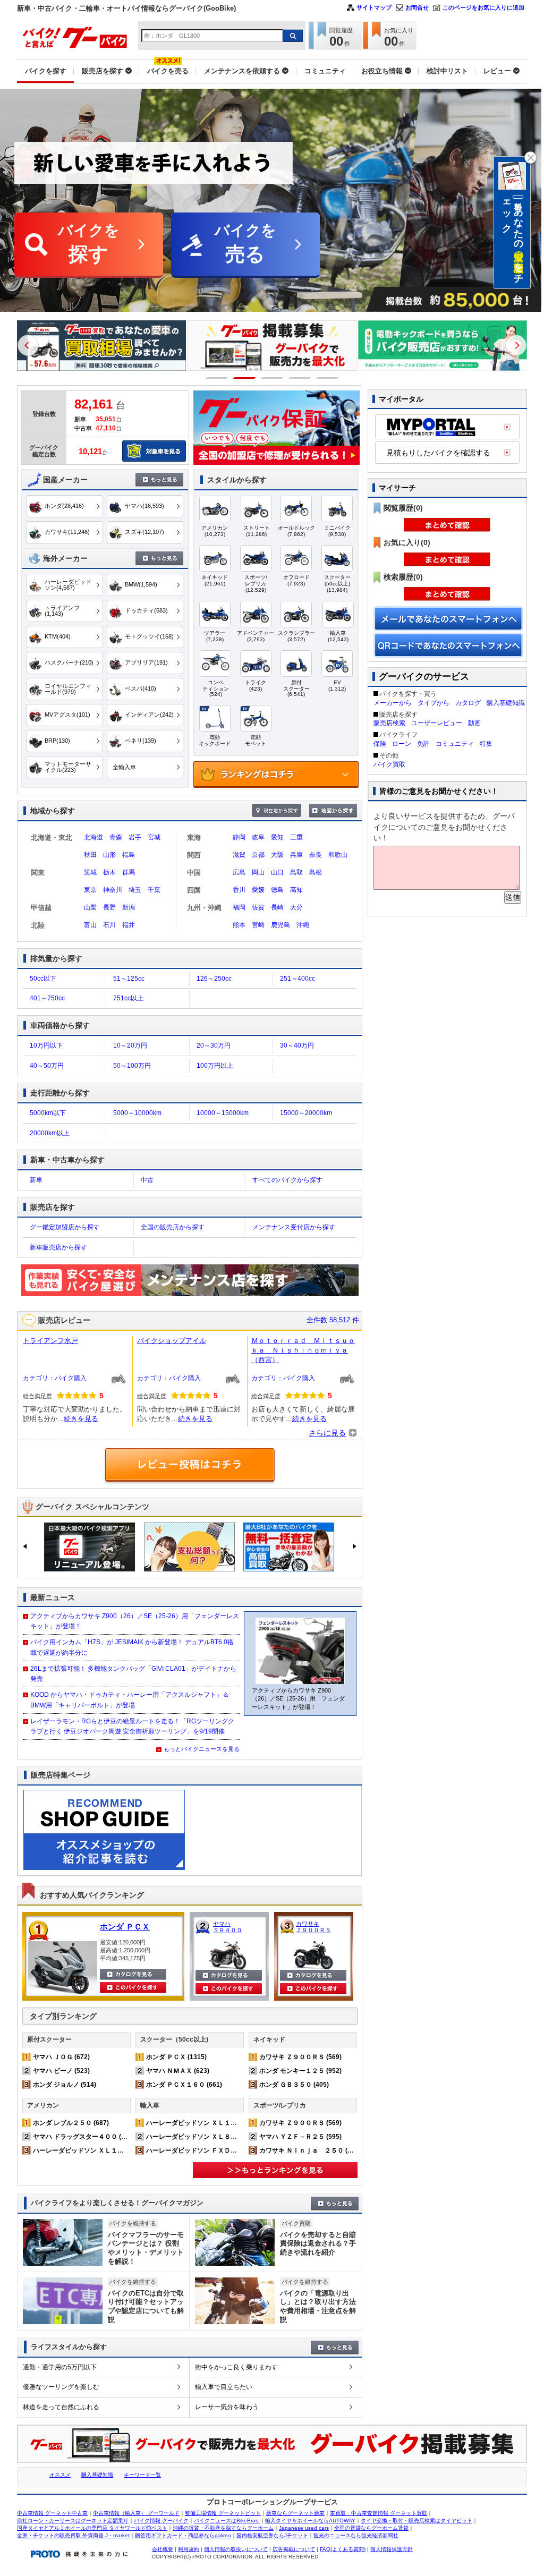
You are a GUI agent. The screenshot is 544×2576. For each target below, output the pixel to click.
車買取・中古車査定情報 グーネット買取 (379, 2513)
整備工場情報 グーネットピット (223, 2513)
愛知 (277, 837)
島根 (316, 872)
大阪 (277, 855)
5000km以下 (48, 1113)
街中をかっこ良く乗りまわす (236, 2367)
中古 (147, 1180)
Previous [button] (28, 345)
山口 (277, 872)
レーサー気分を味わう (227, 2407)
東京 (90, 890)
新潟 (129, 907)
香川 (239, 890)
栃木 (109, 872)
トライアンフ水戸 (50, 1341)
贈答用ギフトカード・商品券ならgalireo (183, 2535)
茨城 (90, 872)
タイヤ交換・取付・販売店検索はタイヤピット (416, 2520)
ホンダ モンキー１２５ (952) (300, 2071)
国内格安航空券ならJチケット (272, 2535)
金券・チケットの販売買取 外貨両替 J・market (73, 2535)
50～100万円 (132, 1066)
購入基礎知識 (506, 703)
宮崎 (258, 925)
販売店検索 (389, 723)
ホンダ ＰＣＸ (125, 1927)
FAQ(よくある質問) (343, 2549)
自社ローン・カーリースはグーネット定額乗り (73, 2520)
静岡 (239, 837)
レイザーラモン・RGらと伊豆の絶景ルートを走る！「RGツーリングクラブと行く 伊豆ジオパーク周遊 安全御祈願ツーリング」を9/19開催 (132, 1726)
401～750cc (47, 998)
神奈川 (113, 890)
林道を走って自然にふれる (61, 2407)
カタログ (468, 703)
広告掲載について (294, 2549)
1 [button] (217, 378)
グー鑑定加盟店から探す (65, 1227)
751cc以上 (128, 998)
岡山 (258, 872)
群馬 (129, 872)
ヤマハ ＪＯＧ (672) (61, 2057)
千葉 (154, 890)
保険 (380, 744)
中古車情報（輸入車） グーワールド (136, 2513)
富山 (90, 925)
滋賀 (239, 855)
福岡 (239, 907)
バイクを (89, 244)
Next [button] (516, 345)
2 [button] (245, 378)
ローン (402, 744)
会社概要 (163, 2549)
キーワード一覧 (142, 2475)
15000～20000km (306, 1113)
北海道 (93, 837)
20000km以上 (50, 1133)
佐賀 (258, 907)
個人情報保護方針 (392, 2549)
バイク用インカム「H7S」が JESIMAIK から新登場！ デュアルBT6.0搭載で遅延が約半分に (132, 1647)
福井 (129, 925)
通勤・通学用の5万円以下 (60, 2367)
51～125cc (129, 979)
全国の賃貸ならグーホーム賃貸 (371, 2528)
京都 (258, 855)
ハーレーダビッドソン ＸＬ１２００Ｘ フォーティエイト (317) (125, 2150)
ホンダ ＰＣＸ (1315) (176, 2057)
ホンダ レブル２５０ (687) (71, 2123)
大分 (296, 907)
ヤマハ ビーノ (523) (61, 2071)
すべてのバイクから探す (287, 1180)
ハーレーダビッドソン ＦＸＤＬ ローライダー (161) (222, 2150)
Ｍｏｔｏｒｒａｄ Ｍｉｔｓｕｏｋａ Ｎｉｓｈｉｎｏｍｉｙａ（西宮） (303, 1350)
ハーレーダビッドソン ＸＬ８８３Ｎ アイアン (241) (222, 2137)
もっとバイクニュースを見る (202, 1749)
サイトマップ (374, 7)
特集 (486, 744)
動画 (474, 723)
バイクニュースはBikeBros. (227, 2520)
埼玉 (135, 890)
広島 (239, 872)
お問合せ (417, 7)
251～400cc (297, 979)
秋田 (90, 855)
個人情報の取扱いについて (236, 2549)
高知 (296, 890)
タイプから (433, 703)
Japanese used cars (304, 2528)
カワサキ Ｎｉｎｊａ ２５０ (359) (310, 2150)
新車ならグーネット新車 (295, 2513)
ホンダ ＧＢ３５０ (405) (294, 2085)
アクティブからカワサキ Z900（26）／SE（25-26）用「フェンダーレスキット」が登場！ (135, 1621)
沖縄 (303, 925)
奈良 (316, 855)
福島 (129, 855)
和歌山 (338, 855)
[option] (101, 346)
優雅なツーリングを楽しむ (61, 2387)
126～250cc (214, 979)
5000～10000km (137, 1113)
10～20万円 (130, 1045)
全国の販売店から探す (173, 1227)
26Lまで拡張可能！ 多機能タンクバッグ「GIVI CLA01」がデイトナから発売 (133, 1674)
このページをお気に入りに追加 (483, 7)
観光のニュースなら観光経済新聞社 (356, 2535)
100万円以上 (215, 1066)
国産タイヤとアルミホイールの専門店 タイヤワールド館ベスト (92, 2528)
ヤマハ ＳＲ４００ (228, 1927)
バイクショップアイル (172, 1341)
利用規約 (189, 2549)
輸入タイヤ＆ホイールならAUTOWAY (310, 2520)
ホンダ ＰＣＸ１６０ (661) (184, 2085)
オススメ (60, 2475)
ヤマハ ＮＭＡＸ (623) (178, 2071)
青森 (116, 837)
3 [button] (272, 378)
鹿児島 (280, 925)
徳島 (277, 890)
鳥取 (296, 872)
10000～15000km (223, 1113)
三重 (296, 837)
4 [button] (300, 378)
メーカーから (393, 703)
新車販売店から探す (58, 1247)
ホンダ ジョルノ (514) (65, 2085)
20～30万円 (214, 1045)
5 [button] (328, 378)
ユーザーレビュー (437, 723)
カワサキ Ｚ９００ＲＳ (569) (300, 2057)
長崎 (277, 907)
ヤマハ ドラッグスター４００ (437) (84, 2137)
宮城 (154, 837)
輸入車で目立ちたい (224, 2387)
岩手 (135, 837)
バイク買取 (389, 764)
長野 (109, 907)
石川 (109, 925)
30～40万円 (297, 1045)
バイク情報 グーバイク (161, 2520)
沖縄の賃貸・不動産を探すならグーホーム (223, 2528)
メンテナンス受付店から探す (294, 1227)
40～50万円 (47, 1066)
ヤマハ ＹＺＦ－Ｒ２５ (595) (300, 2137)
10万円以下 (46, 1045)
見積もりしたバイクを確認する (438, 453)
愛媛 (258, 890)
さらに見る (327, 1433)
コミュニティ (455, 744)
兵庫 (296, 855)
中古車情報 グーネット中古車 (52, 2513)
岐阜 (258, 837)
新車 (36, 1180)
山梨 (90, 907)
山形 (109, 855)
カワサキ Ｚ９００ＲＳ (313, 1927)
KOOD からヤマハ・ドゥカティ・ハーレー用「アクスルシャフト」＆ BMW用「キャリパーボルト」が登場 (130, 1700)
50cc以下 (43, 979)
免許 (423, 744)
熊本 (239, 925)
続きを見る (81, 1419)
